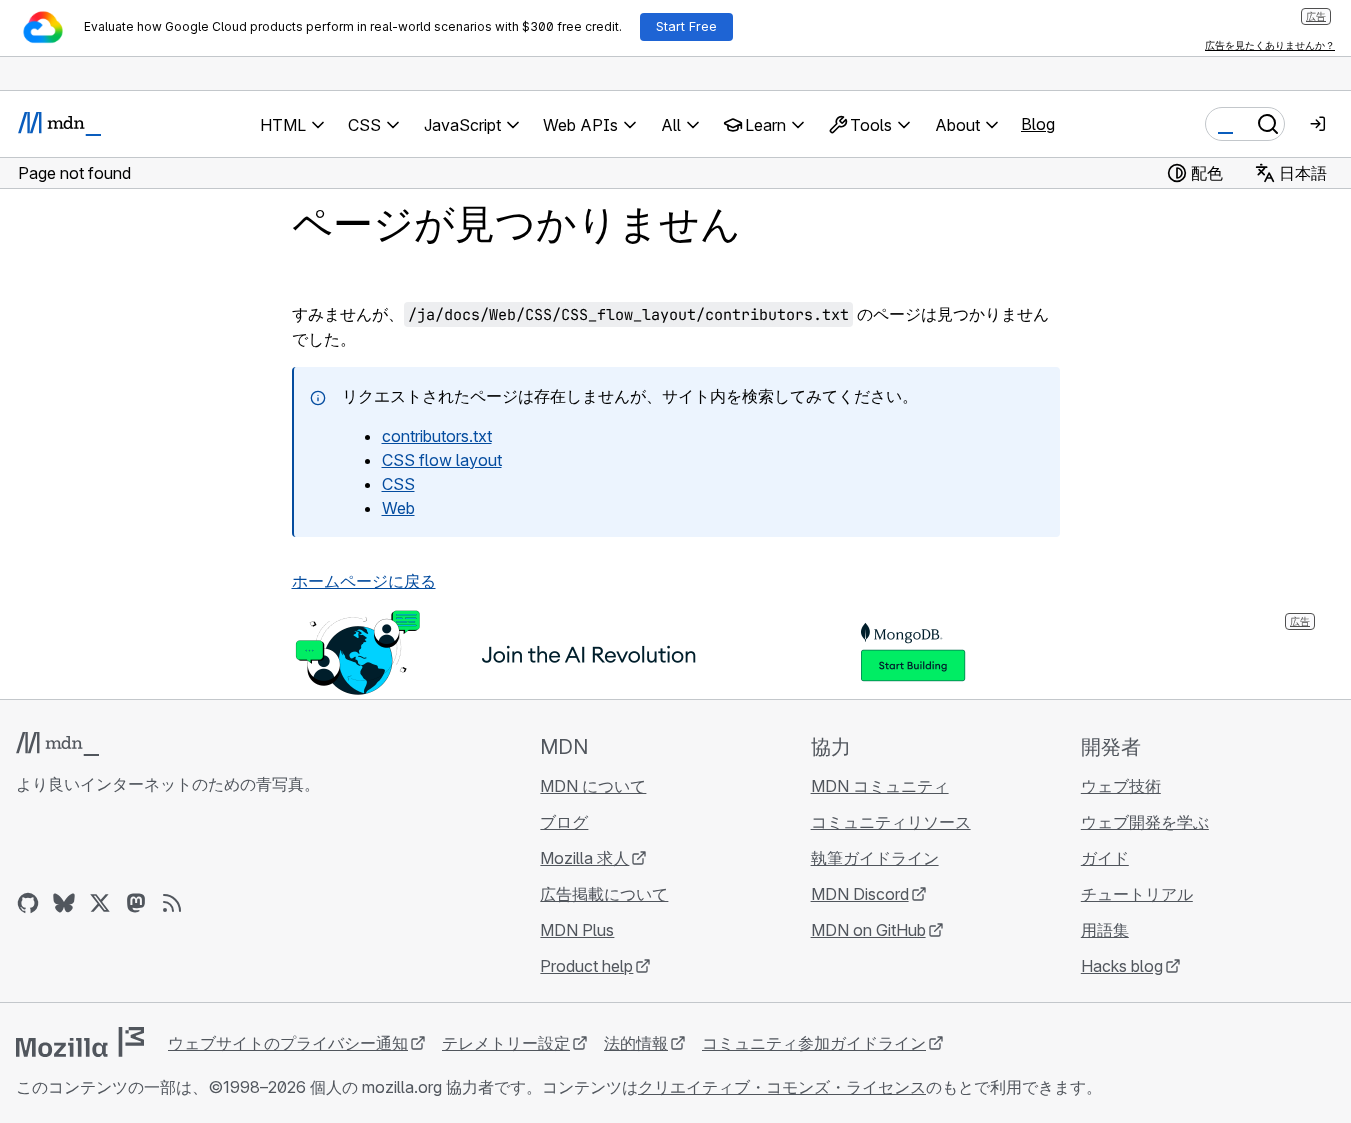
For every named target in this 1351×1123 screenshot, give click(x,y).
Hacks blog (1122, 966)
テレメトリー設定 (506, 1043)
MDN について (593, 786)
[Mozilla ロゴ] (80, 1042)
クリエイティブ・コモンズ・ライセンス (782, 1087)
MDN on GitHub (868, 930)
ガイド (1105, 858)
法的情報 (636, 1043)
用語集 (1105, 930)
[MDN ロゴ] (57, 744)
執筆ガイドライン (875, 858)
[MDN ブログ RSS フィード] (172, 903)
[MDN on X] (100, 903)
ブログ (564, 822)
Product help (586, 966)
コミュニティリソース (891, 822)
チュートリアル (1137, 894)
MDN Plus (577, 930)
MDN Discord (860, 894)
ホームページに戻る (364, 581)
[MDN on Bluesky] (64, 903)
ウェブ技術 (1121, 786)
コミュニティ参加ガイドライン (814, 1043)
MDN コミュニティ (880, 786)
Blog (1038, 124)
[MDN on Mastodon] (136, 903)
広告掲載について (604, 894)
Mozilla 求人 (584, 858)
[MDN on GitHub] (28, 903)
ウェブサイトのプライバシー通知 (288, 1043)
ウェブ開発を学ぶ (1145, 822)
